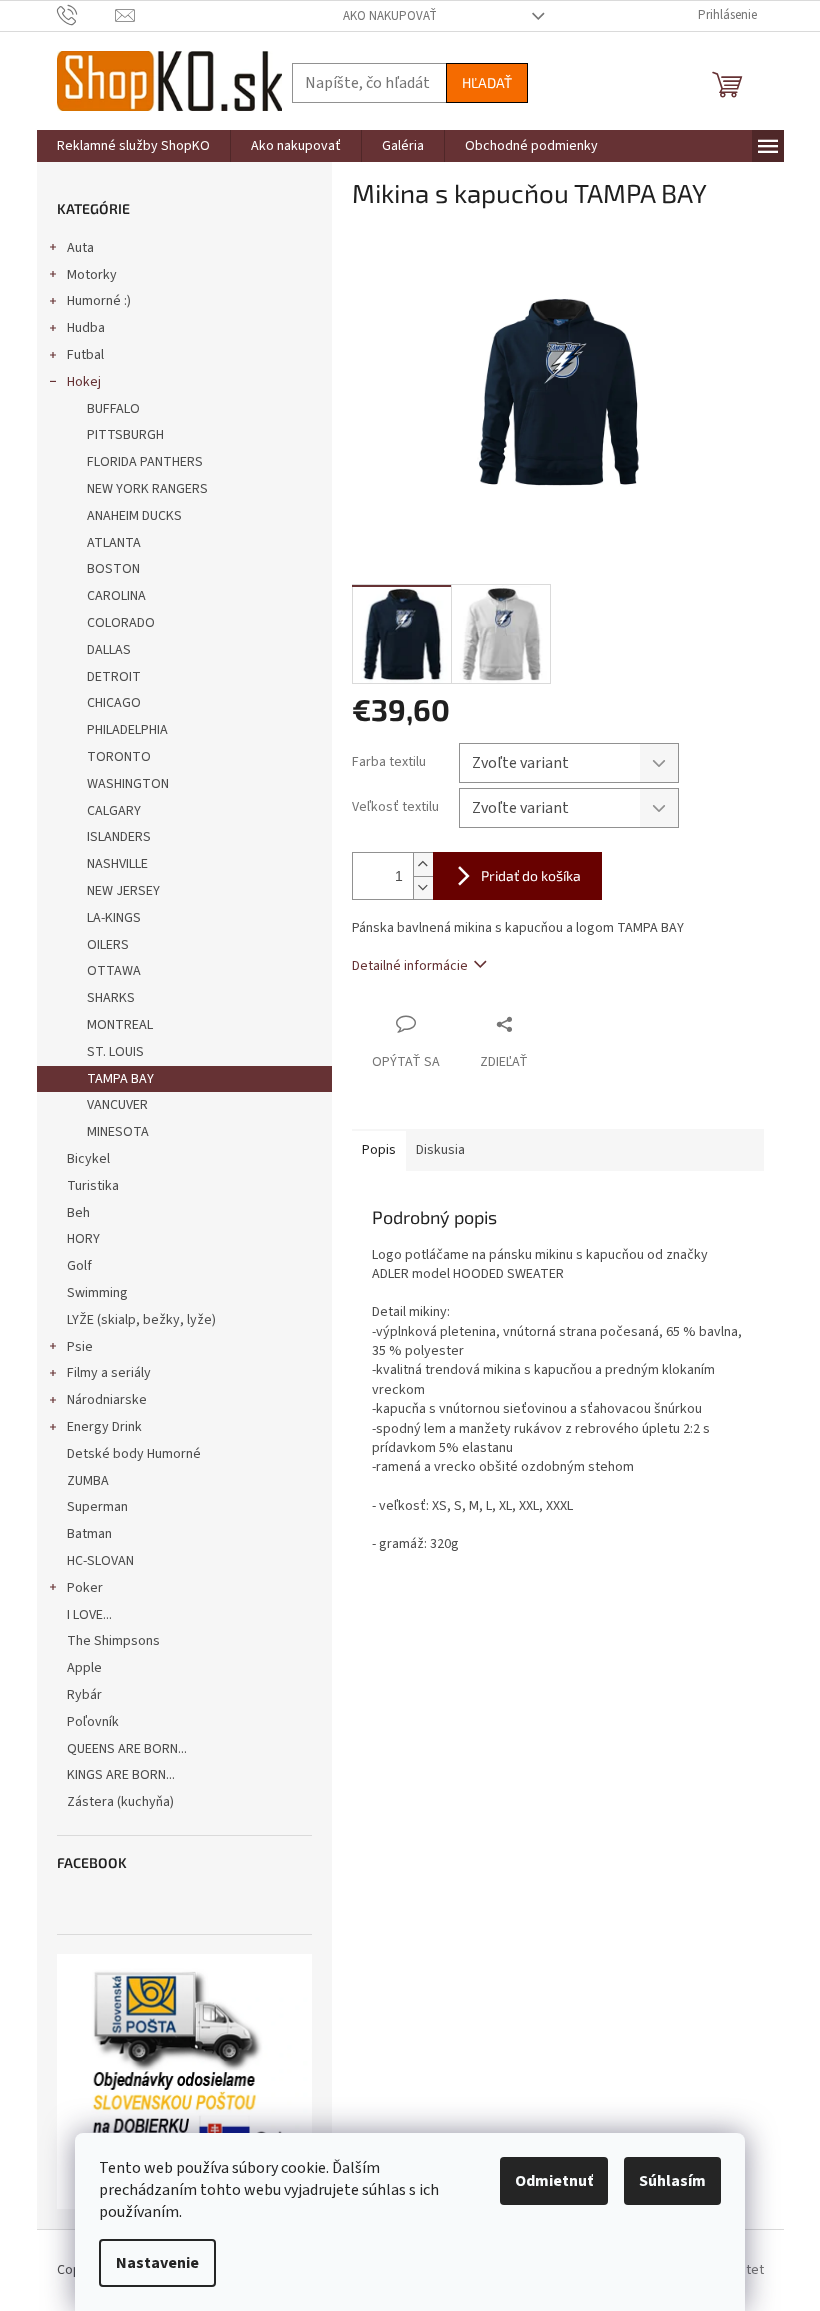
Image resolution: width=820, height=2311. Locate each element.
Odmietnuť (554, 2181)
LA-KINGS (114, 918)
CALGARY (114, 811)
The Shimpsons (113, 1641)
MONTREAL (120, 1025)
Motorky (92, 275)
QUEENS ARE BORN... (127, 1749)
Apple (84, 1668)
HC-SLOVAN (100, 1561)
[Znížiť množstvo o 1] (423, 887)
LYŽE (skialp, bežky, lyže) (141, 1320)
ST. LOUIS (115, 1052)
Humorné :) (99, 301)
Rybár (84, 1695)
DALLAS (109, 650)
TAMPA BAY (120, 1079)
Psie (80, 1347)
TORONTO (119, 757)
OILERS (108, 945)
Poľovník (93, 1722)
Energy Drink (104, 1427)
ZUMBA (88, 1481)
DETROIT (114, 677)
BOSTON (113, 569)
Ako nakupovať (390, 16)
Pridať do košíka (531, 875)
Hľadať (487, 82)
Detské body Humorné (134, 1454)
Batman (89, 1534)
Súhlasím (672, 2181)
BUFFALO (113, 409)
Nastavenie (157, 2263)
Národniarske (107, 1400)
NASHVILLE (117, 864)
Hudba (86, 328)
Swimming (97, 1293)
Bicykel (88, 1159)
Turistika (93, 1186)
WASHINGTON (128, 784)
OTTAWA (114, 971)
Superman (97, 1507)
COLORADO (121, 623)
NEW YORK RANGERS (147, 489)
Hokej (84, 382)
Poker (85, 1588)
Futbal (85, 355)
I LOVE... (89, 1615)
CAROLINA (116, 596)
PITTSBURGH (125, 435)
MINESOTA (118, 1132)
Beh (78, 1213)
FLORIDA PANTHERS (145, 462)
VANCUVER (117, 1105)
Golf (79, 1266)
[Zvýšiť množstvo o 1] (423, 864)
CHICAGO (114, 703)
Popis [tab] (379, 1150)
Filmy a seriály (109, 1373)
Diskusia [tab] (440, 1150)
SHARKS (111, 998)
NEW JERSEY (123, 891)
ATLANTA (114, 543)
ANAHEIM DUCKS (134, 516)
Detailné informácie (410, 966)
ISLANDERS (119, 837)
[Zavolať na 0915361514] (86, 15)
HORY (83, 1239)
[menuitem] (133, 146)
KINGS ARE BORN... (121, 1775)
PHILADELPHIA (127, 730)
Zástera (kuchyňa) (122, 1802)
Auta (80, 248)
